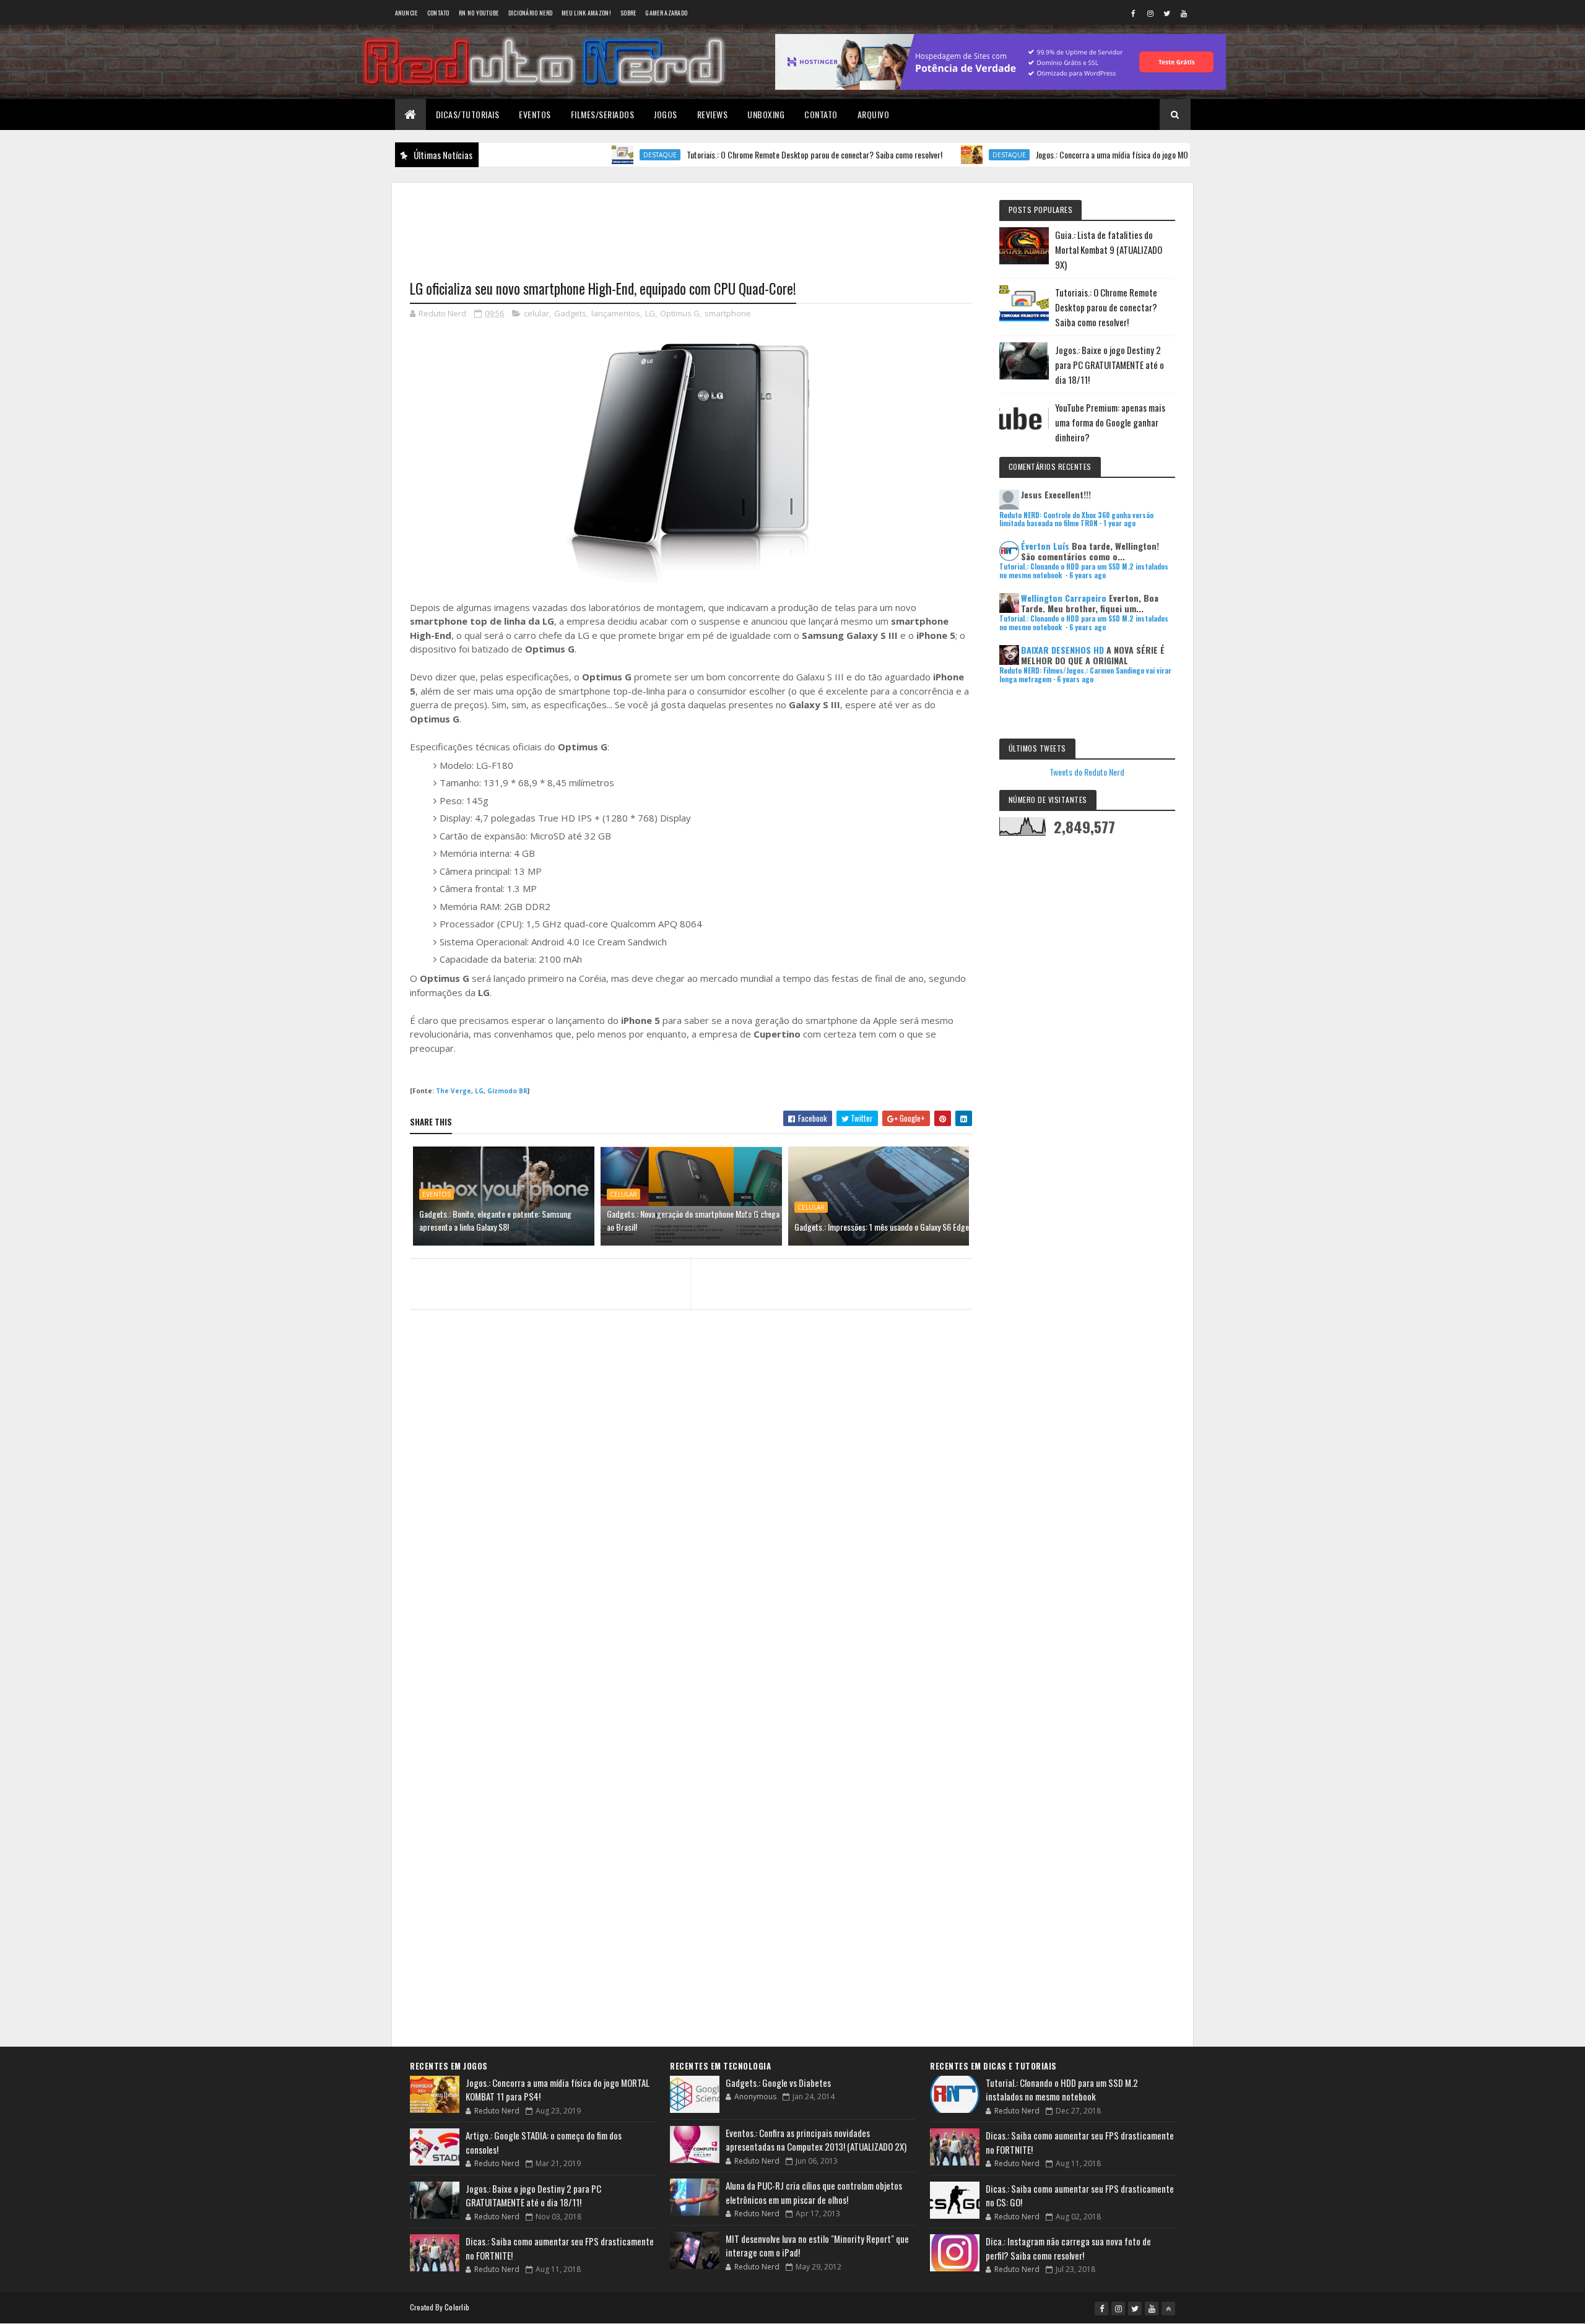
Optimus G (680, 313)
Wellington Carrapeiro (1064, 598)
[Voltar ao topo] (1168, 2309)
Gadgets (570, 313)
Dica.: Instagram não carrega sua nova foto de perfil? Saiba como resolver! (1068, 2248)
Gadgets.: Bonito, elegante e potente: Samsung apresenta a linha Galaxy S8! (495, 1220)
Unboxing (766, 114)
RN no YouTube (479, 13)
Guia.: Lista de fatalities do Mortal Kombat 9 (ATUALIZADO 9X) (1109, 249)
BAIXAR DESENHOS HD (1062, 650)
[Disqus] (691, 1558)
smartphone (728, 313)
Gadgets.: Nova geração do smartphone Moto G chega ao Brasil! (693, 1220)
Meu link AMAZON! (586, 13)
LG (650, 313)
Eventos (535, 114)
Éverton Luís (1045, 546)
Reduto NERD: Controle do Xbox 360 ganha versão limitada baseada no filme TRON (1076, 519)
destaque (589, 155)
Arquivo (874, 114)
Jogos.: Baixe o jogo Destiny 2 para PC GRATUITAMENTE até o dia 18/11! (1109, 365)
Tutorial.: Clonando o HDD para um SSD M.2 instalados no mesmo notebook (1062, 2090)
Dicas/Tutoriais (468, 114)
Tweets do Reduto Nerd (1087, 772)
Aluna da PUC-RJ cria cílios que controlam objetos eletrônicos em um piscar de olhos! (814, 2192)
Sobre (628, 13)
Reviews (713, 114)
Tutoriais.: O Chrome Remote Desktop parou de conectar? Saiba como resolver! (743, 154)
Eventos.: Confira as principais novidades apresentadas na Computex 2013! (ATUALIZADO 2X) (816, 2140)
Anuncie (406, 13)
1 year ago (1119, 523)
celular (536, 313)
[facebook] (1134, 13)
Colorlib (457, 2307)
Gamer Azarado (666, 13)
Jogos (666, 114)
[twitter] (1167, 13)
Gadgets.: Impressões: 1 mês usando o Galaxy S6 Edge (882, 1227)
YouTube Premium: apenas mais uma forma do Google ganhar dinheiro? (1110, 422)
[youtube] (1184, 13)
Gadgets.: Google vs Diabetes (778, 2083)
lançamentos (616, 313)
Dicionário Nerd (531, 13)
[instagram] (1150, 13)
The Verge (454, 1091)
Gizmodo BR (507, 1091)
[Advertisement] (691, 223)
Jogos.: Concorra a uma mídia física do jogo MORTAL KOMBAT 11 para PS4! (1084, 154)
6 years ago (1088, 575)
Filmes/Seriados (603, 114)
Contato (438, 13)
